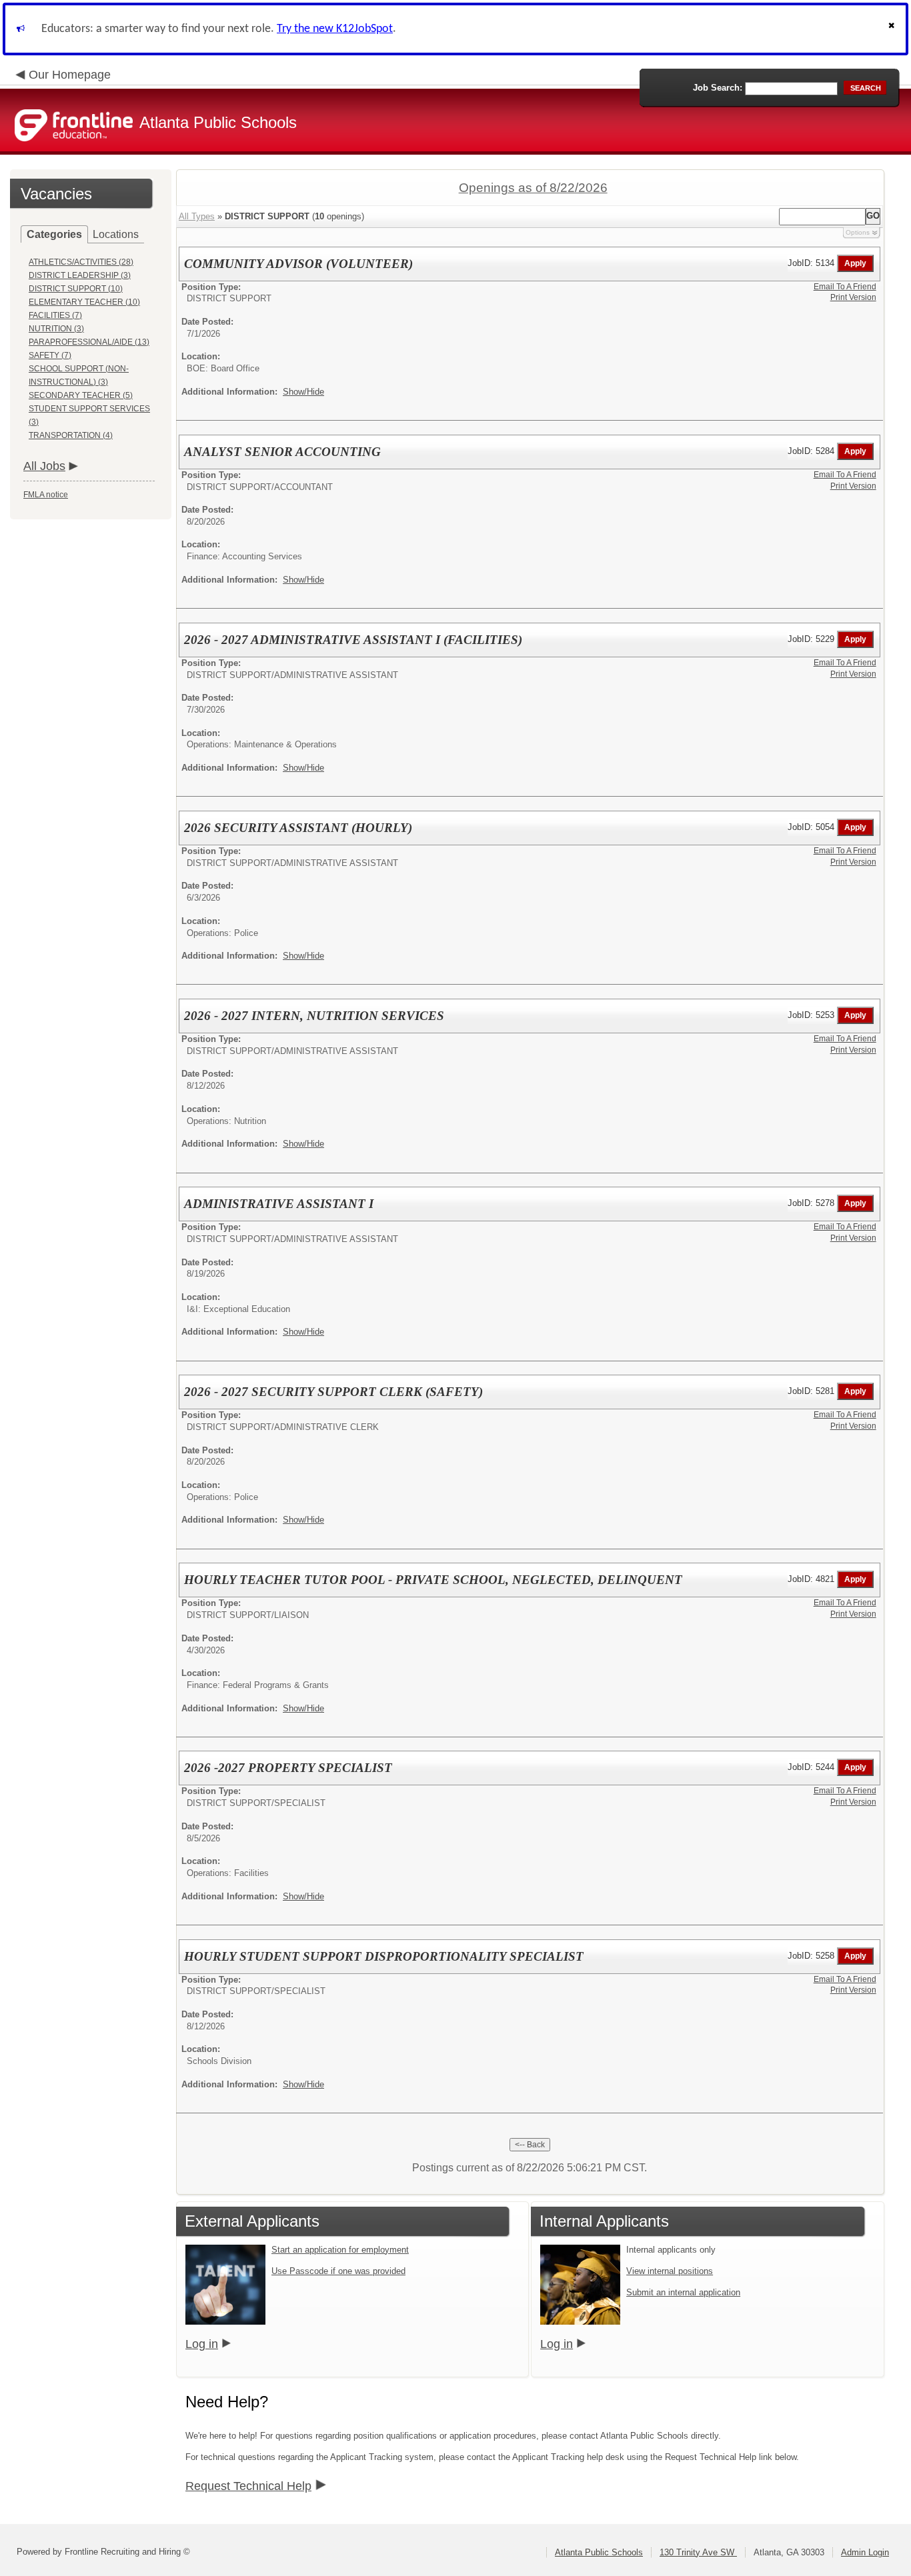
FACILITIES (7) (55, 315)
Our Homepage (70, 75)
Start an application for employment (340, 2250)
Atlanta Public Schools (599, 2552)
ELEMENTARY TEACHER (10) (84, 302)
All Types (197, 216)
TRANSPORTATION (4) (71, 435)
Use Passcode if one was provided (338, 2271)
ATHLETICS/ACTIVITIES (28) (81, 262)
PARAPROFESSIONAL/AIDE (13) (89, 342)
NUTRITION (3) (56, 329)
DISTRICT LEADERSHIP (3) (80, 275)
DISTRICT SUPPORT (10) (76, 289)
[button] (893, 29)
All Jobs (44, 466)
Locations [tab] (116, 234)
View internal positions (670, 2271)
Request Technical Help (248, 2486)
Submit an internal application (683, 2292)
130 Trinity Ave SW (698, 2552)
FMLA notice (46, 495)
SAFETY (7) (50, 355)
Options (858, 232)
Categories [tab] (54, 234)
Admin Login (865, 2552)
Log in (202, 2344)
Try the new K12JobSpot (335, 29)
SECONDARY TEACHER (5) (81, 395)
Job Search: (718, 88)
